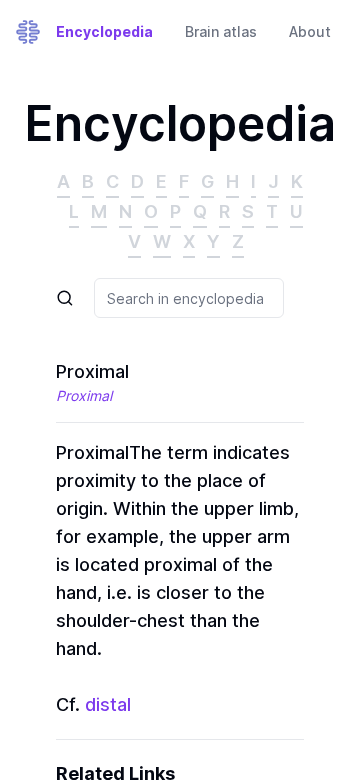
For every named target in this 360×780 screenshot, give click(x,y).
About (310, 31)
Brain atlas (221, 31)
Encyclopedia (104, 31)
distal (108, 704)
